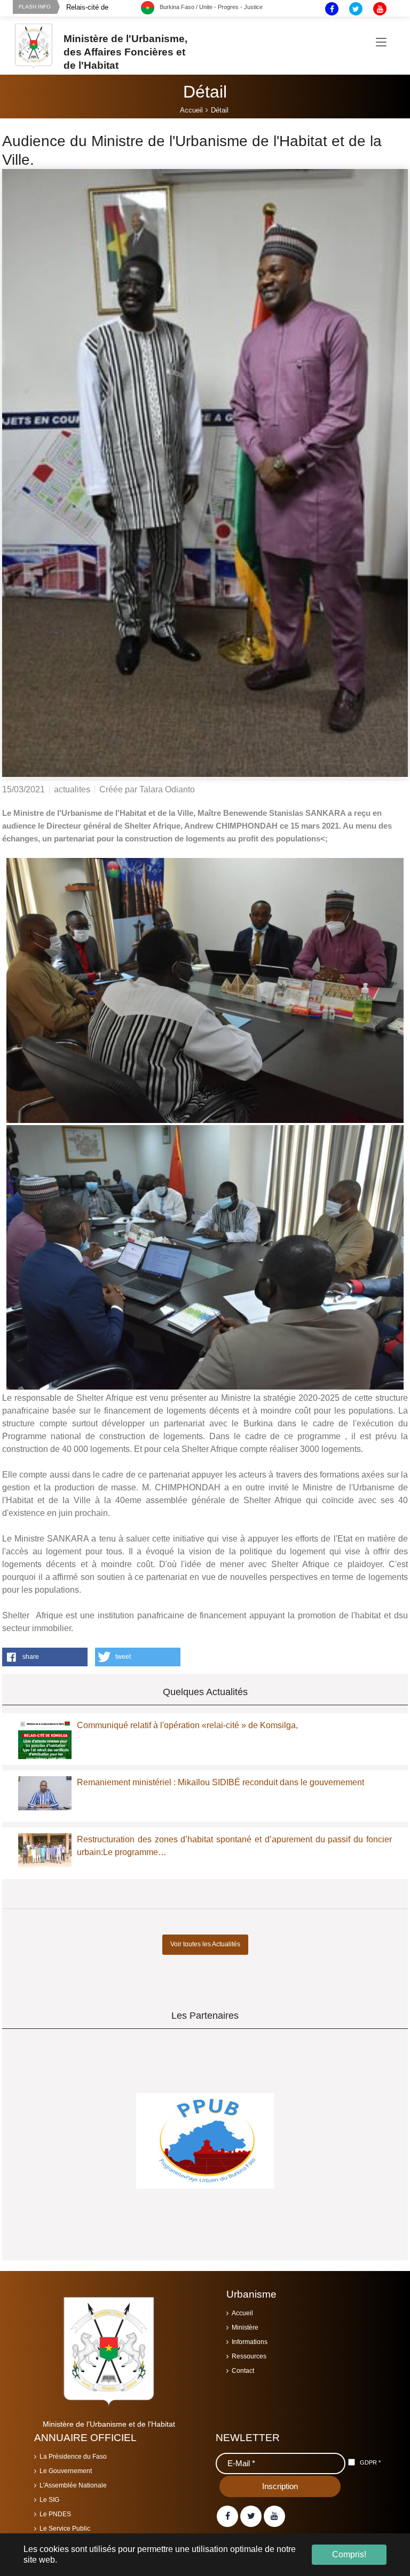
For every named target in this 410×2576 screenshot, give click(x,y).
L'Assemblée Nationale (73, 2485)
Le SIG (49, 2500)
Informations (250, 2342)
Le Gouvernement (66, 2471)
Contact (243, 2371)
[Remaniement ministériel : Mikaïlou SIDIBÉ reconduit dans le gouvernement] (45, 1793)
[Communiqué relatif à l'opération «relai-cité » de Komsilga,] (45, 1745)
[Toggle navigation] (381, 43)
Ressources (249, 2356)
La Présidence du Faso (73, 2457)
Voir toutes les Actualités (205, 1944)
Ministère (245, 2328)
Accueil (242, 2313)
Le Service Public (65, 2529)
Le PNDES (55, 2514)
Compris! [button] (349, 2554)
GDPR (370, 2462)
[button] (45, 1657)
